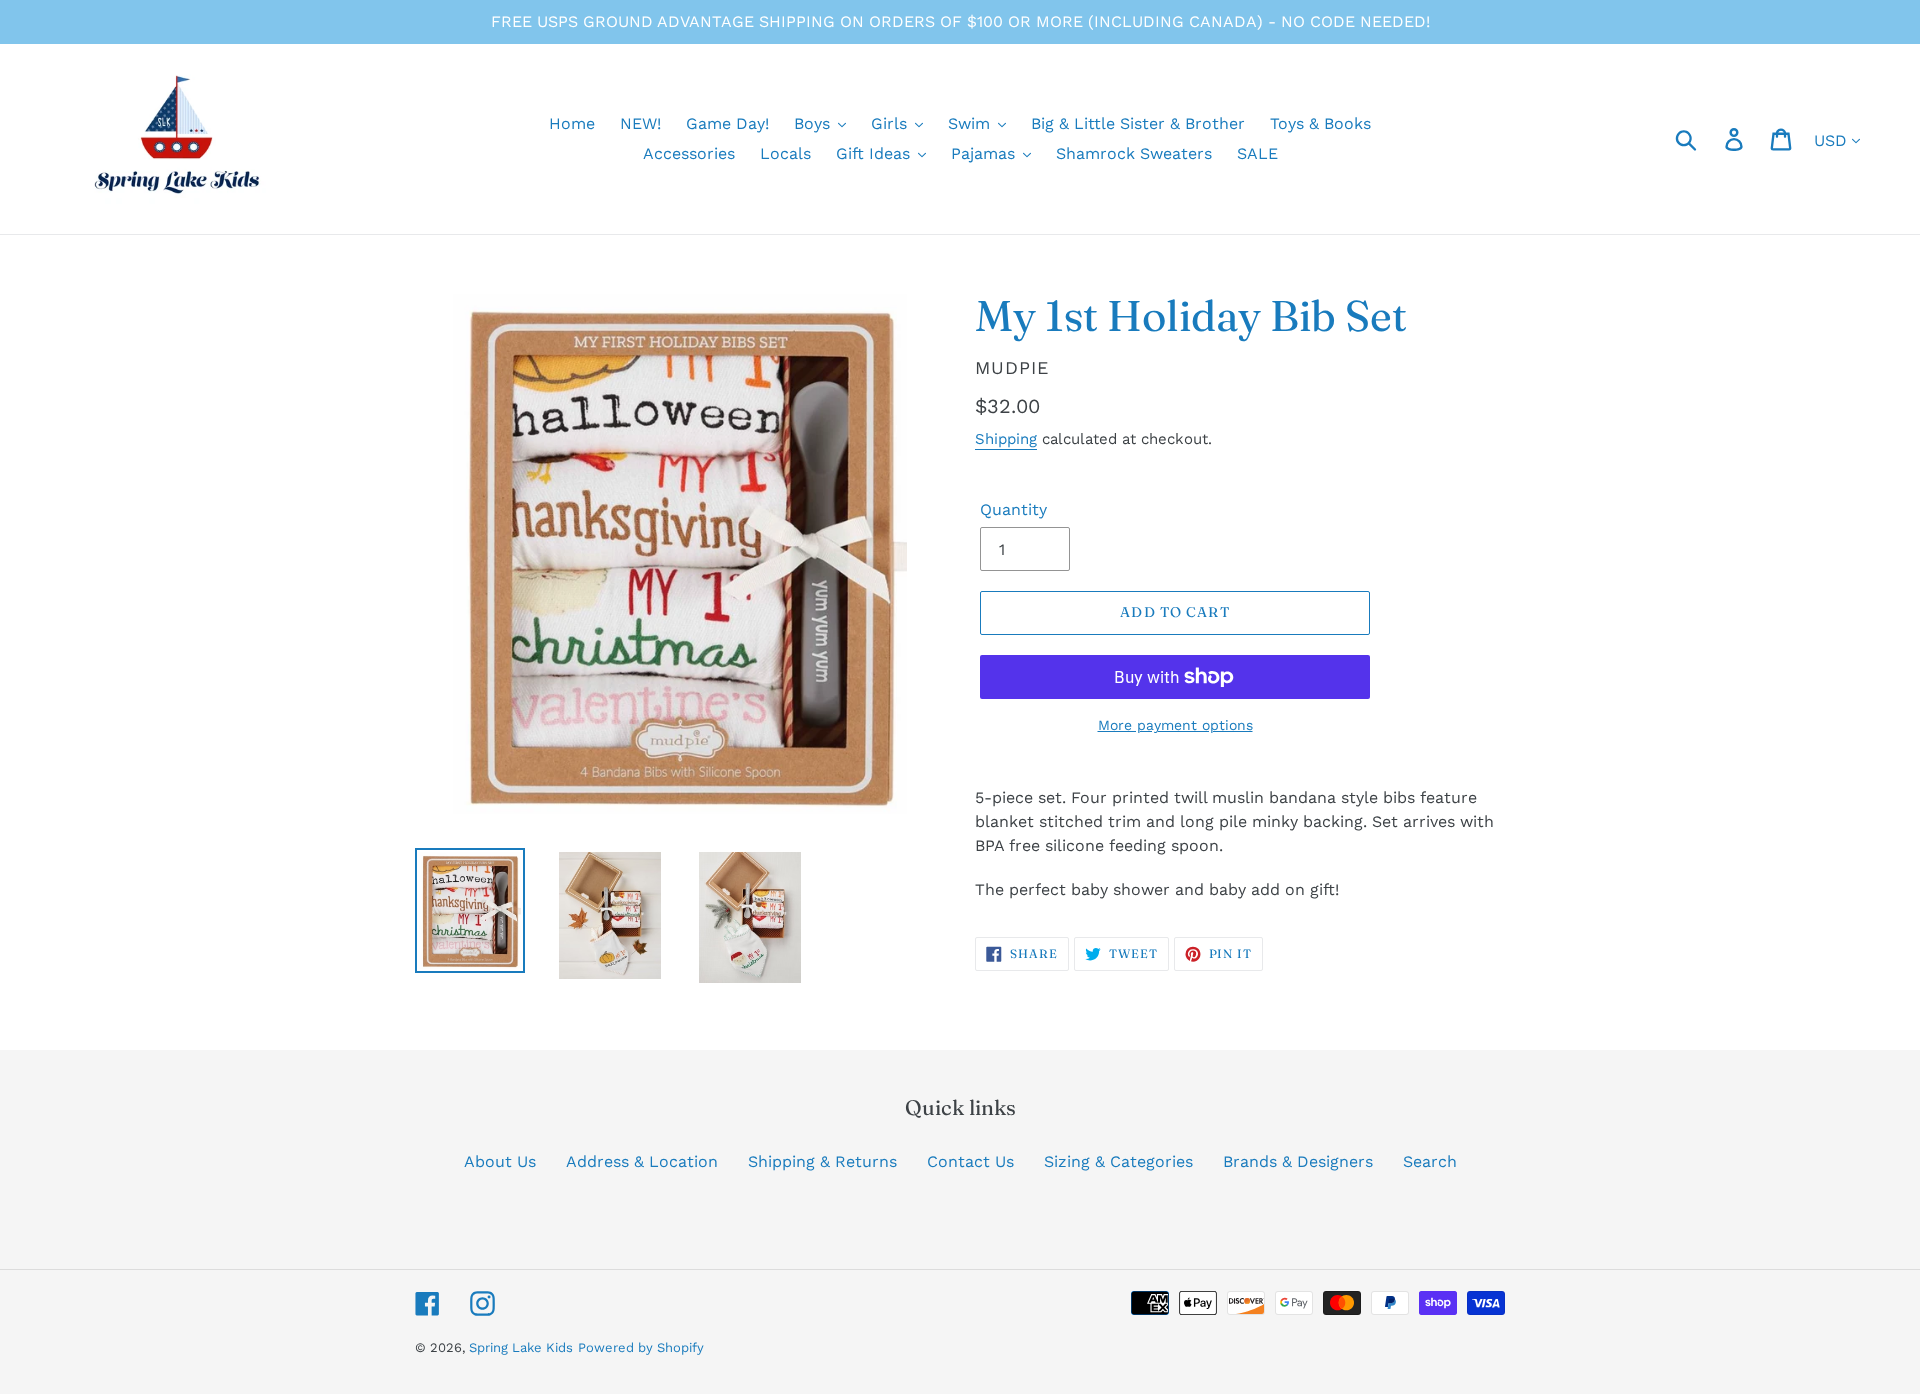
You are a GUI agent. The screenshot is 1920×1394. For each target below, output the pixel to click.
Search (1430, 1161)
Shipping (1006, 439)
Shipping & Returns (822, 1161)
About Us (500, 1161)
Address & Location (642, 1161)
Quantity (1013, 509)
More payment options (1175, 725)
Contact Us (970, 1161)
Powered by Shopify (641, 1347)
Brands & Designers (1298, 1161)
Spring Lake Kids (521, 1347)
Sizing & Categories (1118, 1161)
